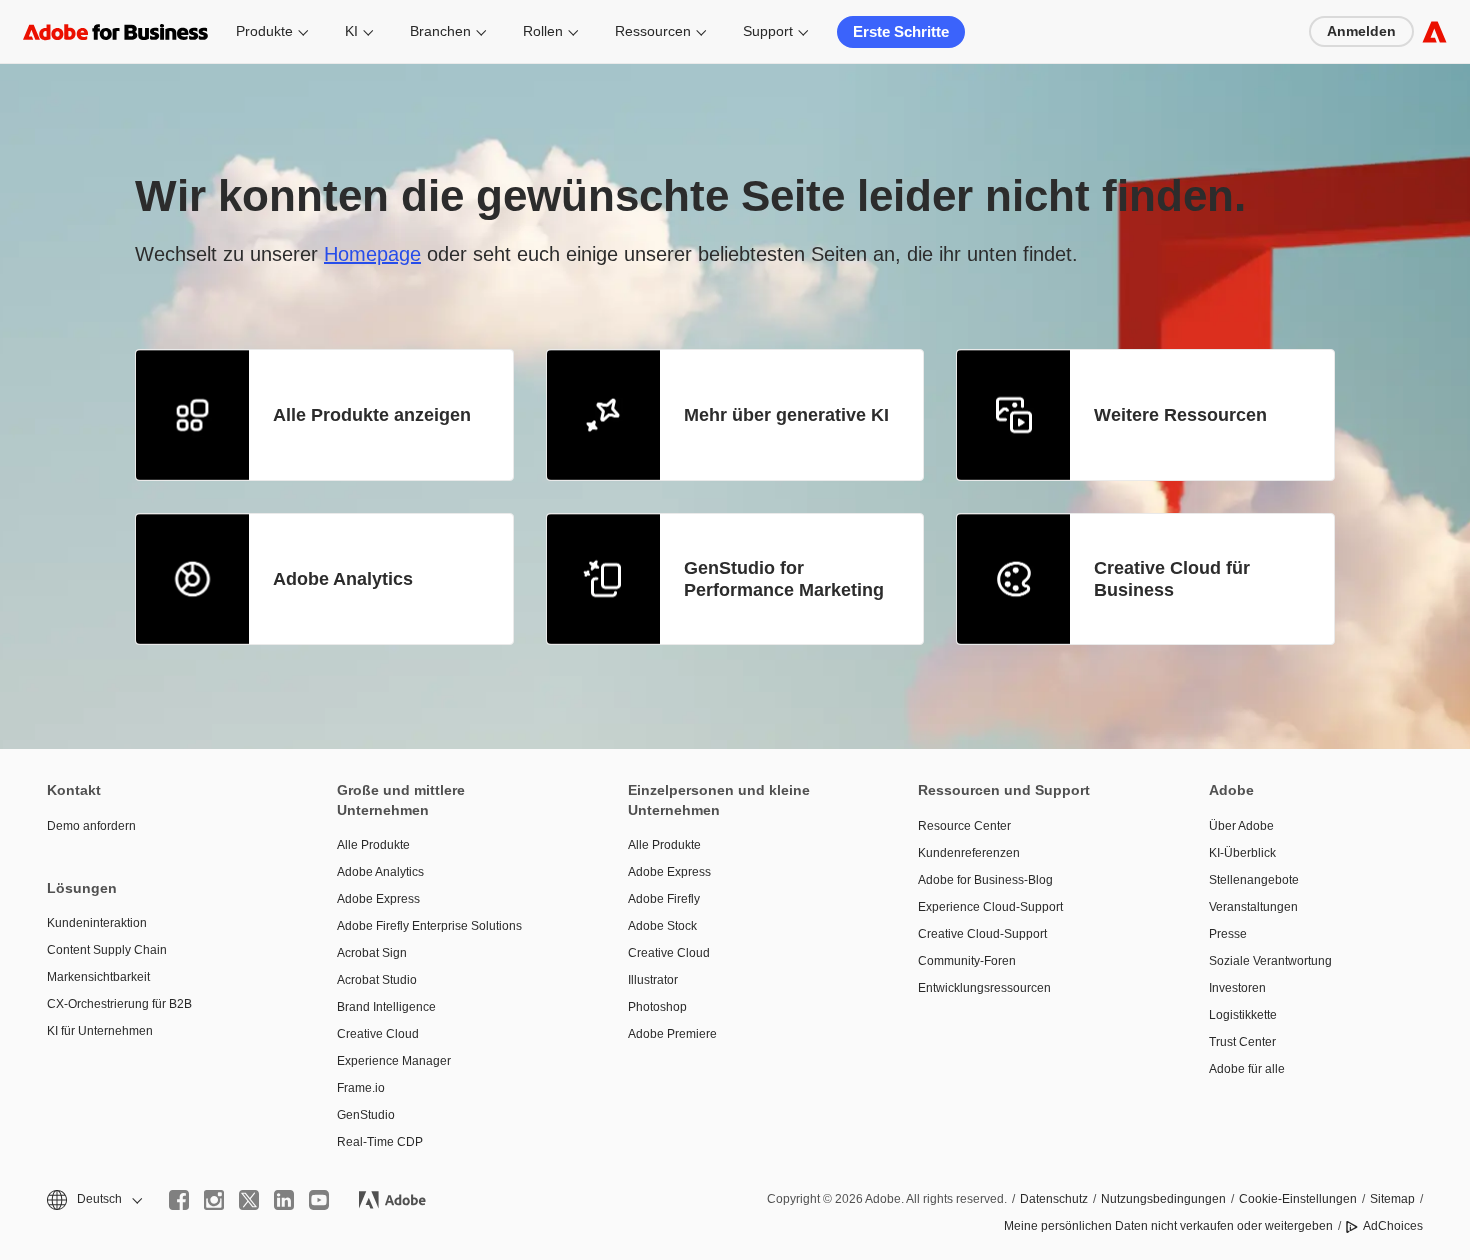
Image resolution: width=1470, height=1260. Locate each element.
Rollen (543, 31)
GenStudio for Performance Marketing (784, 579)
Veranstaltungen (1253, 907)
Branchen (440, 31)
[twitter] (249, 1200)
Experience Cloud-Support (990, 907)
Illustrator (653, 980)
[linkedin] (284, 1200)
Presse (1228, 934)
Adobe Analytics (343, 579)
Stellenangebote (1254, 880)
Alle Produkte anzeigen (372, 415)
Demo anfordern (91, 826)
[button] (93, 1199)
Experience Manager (394, 1061)
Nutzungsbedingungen (1163, 1199)
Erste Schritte (901, 31)
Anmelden (1361, 31)
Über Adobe (1241, 826)
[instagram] (214, 1200)
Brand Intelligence (386, 1007)
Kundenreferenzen (969, 853)
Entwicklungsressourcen (984, 988)
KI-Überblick (1242, 853)
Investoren (1237, 988)
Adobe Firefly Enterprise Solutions (429, 926)
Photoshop (657, 1007)
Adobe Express (378, 899)
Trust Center (1242, 1042)
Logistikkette (1243, 1015)
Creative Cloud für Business (1172, 579)
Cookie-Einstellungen (1298, 1199)
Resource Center (964, 826)
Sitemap (1392, 1199)
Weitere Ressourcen (1180, 415)
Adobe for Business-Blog (985, 880)
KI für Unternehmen (100, 1031)
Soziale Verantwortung (1270, 961)
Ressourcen (653, 31)
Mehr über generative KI (786, 415)
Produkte (264, 31)
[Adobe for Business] (1434, 31)
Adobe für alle (1247, 1069)
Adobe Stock (662, 926)
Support (768, 31)
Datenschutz (1054, 1199)
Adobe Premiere (672, 1034)
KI (351, 31)
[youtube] (319, 1200)
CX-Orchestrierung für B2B (119, 1004)
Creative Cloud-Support (982, 934)
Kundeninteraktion (97, 923)
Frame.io (361, 1088)
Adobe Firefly (664, 899)
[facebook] (179, 1200)
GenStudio (366, 1115)
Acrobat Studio (377, 980)
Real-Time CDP (380, 1142)
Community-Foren (967, 961)
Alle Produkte (373, 845)
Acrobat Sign (372, 953)
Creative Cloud (378, 1034)
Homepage (372, 254)
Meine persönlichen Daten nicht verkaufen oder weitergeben (1168, 1226)
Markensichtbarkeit (98, 977)
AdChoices (1393, 1226)
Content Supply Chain (107, 950)
